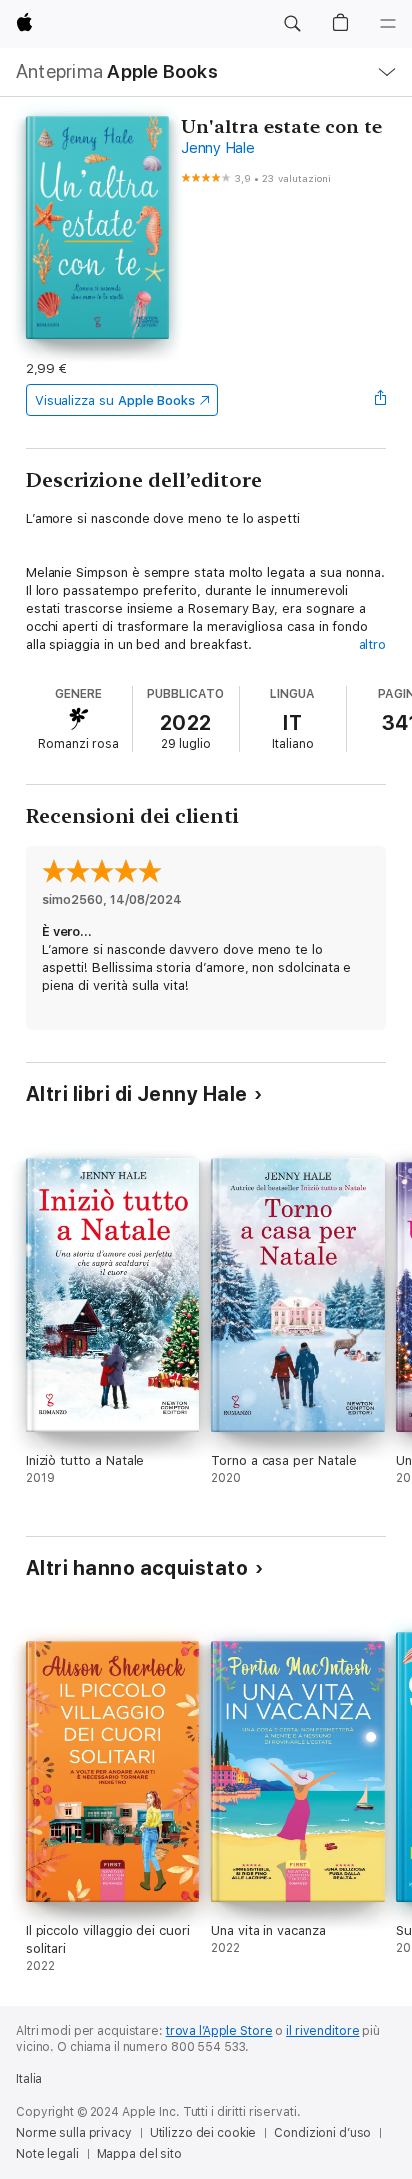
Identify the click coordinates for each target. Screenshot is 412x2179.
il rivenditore (322, 2031)
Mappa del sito (139, 2154)
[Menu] (388, 24)
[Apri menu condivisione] (380, 400)
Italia (29, 2079)
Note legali (47, 2154)
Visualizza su (115, 400)
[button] (292, 24)
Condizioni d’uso (322, 2133)
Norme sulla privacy (74, 2133)
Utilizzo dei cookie (203, 2133)
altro (373, 644)
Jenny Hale (218, 148)
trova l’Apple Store (219, 2031)
